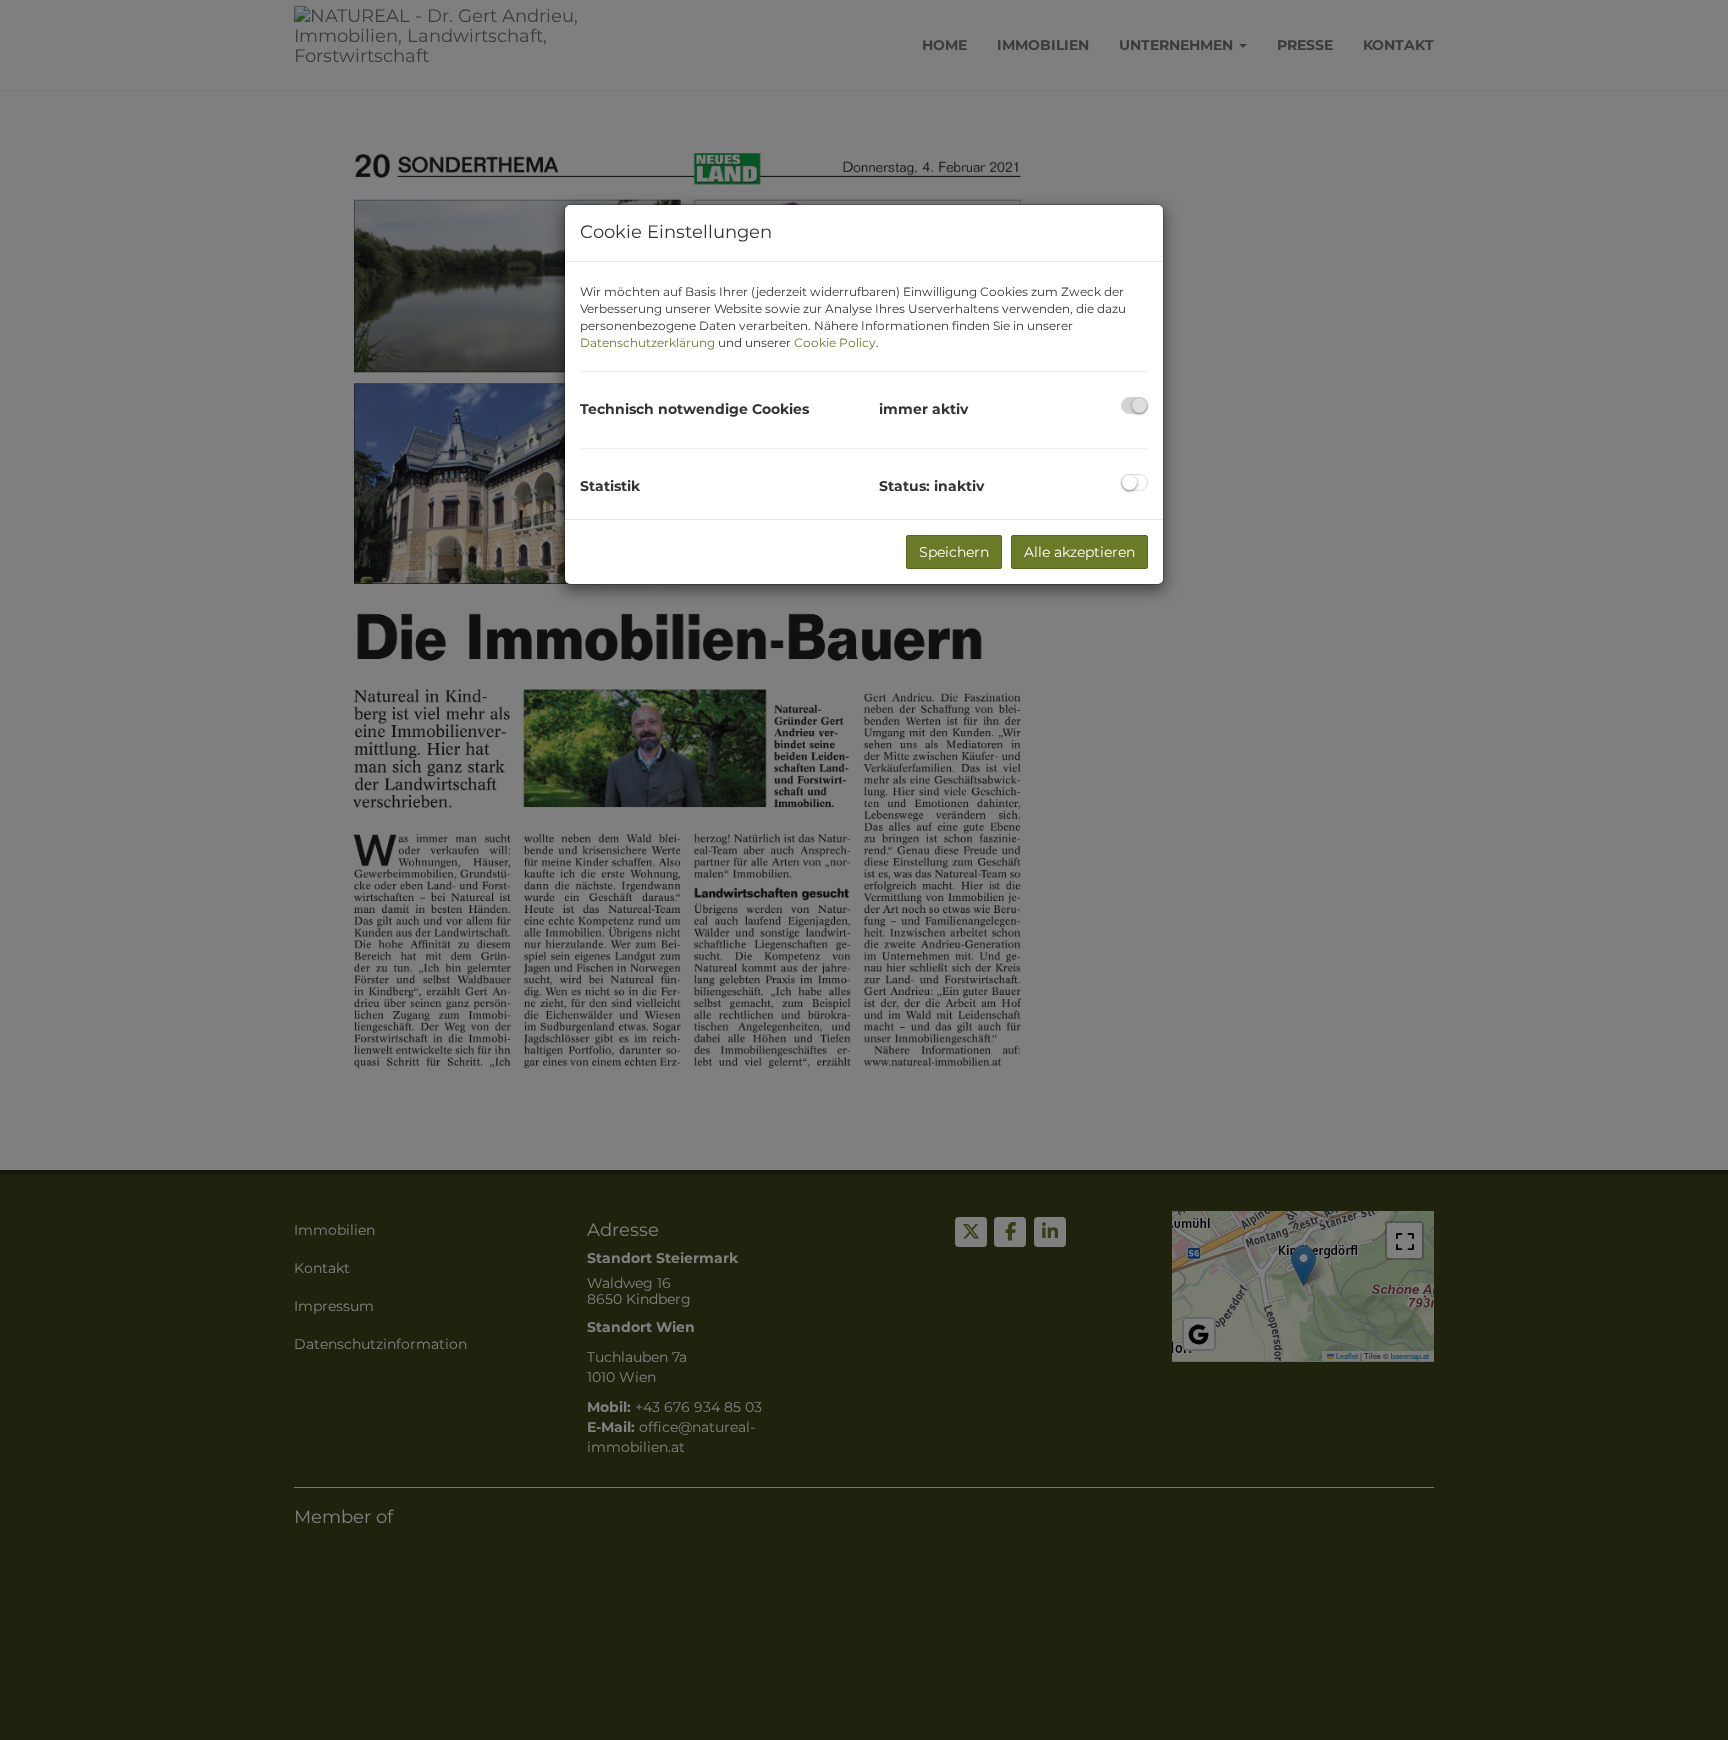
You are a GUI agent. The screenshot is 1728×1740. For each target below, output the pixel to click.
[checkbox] (1134, 405)
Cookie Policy (835, 342)
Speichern (954, 552)
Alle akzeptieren (1079, 552)
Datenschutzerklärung (647, 342)
